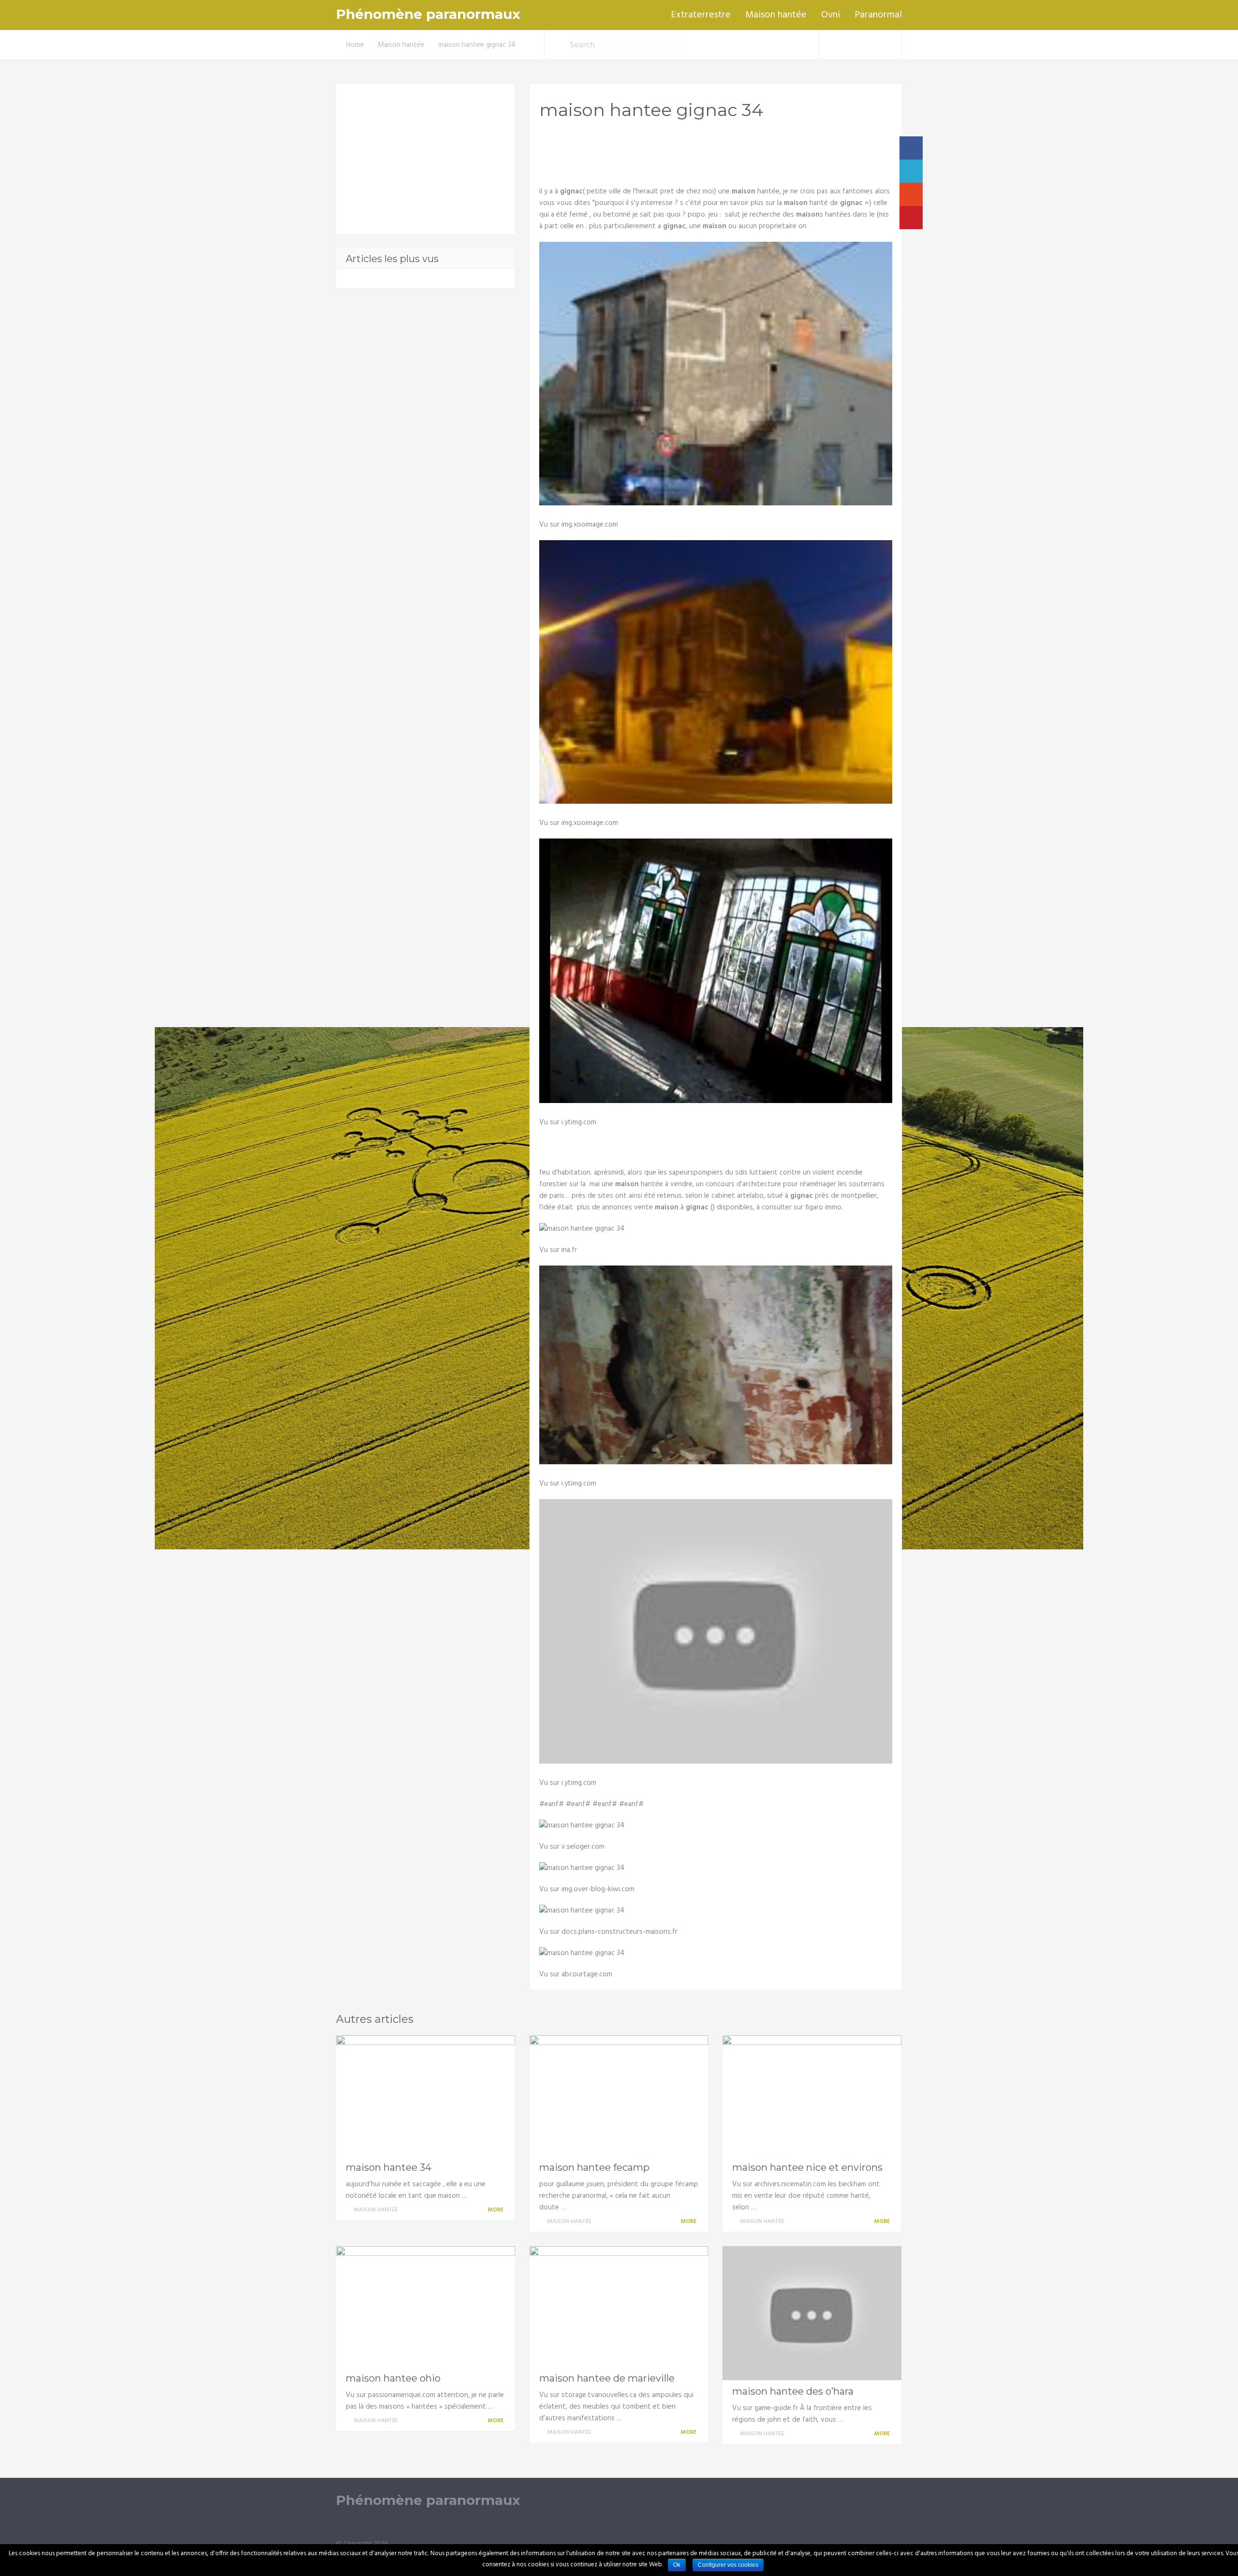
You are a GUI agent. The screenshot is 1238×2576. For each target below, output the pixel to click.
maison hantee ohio (393, 2378)
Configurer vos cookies (728, 2565)
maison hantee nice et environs (807, 2167)
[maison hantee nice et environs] (812, 2096)
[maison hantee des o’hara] (812, 2313)
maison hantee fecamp (594, 2167)
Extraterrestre (701, 15)
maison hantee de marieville (607, 2378)
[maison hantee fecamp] (619, 2096)
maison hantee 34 (389, 2167)
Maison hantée (776, 15)
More (496, 2210)
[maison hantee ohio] (426, 2307)
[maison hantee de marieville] (619, 2307)
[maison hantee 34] (426, 2096)
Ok (677, 2565)
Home (355, 45)
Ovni (831, 15)
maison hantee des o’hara (793, 2391)
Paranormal (878, 15)
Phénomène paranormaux (428, 14)
